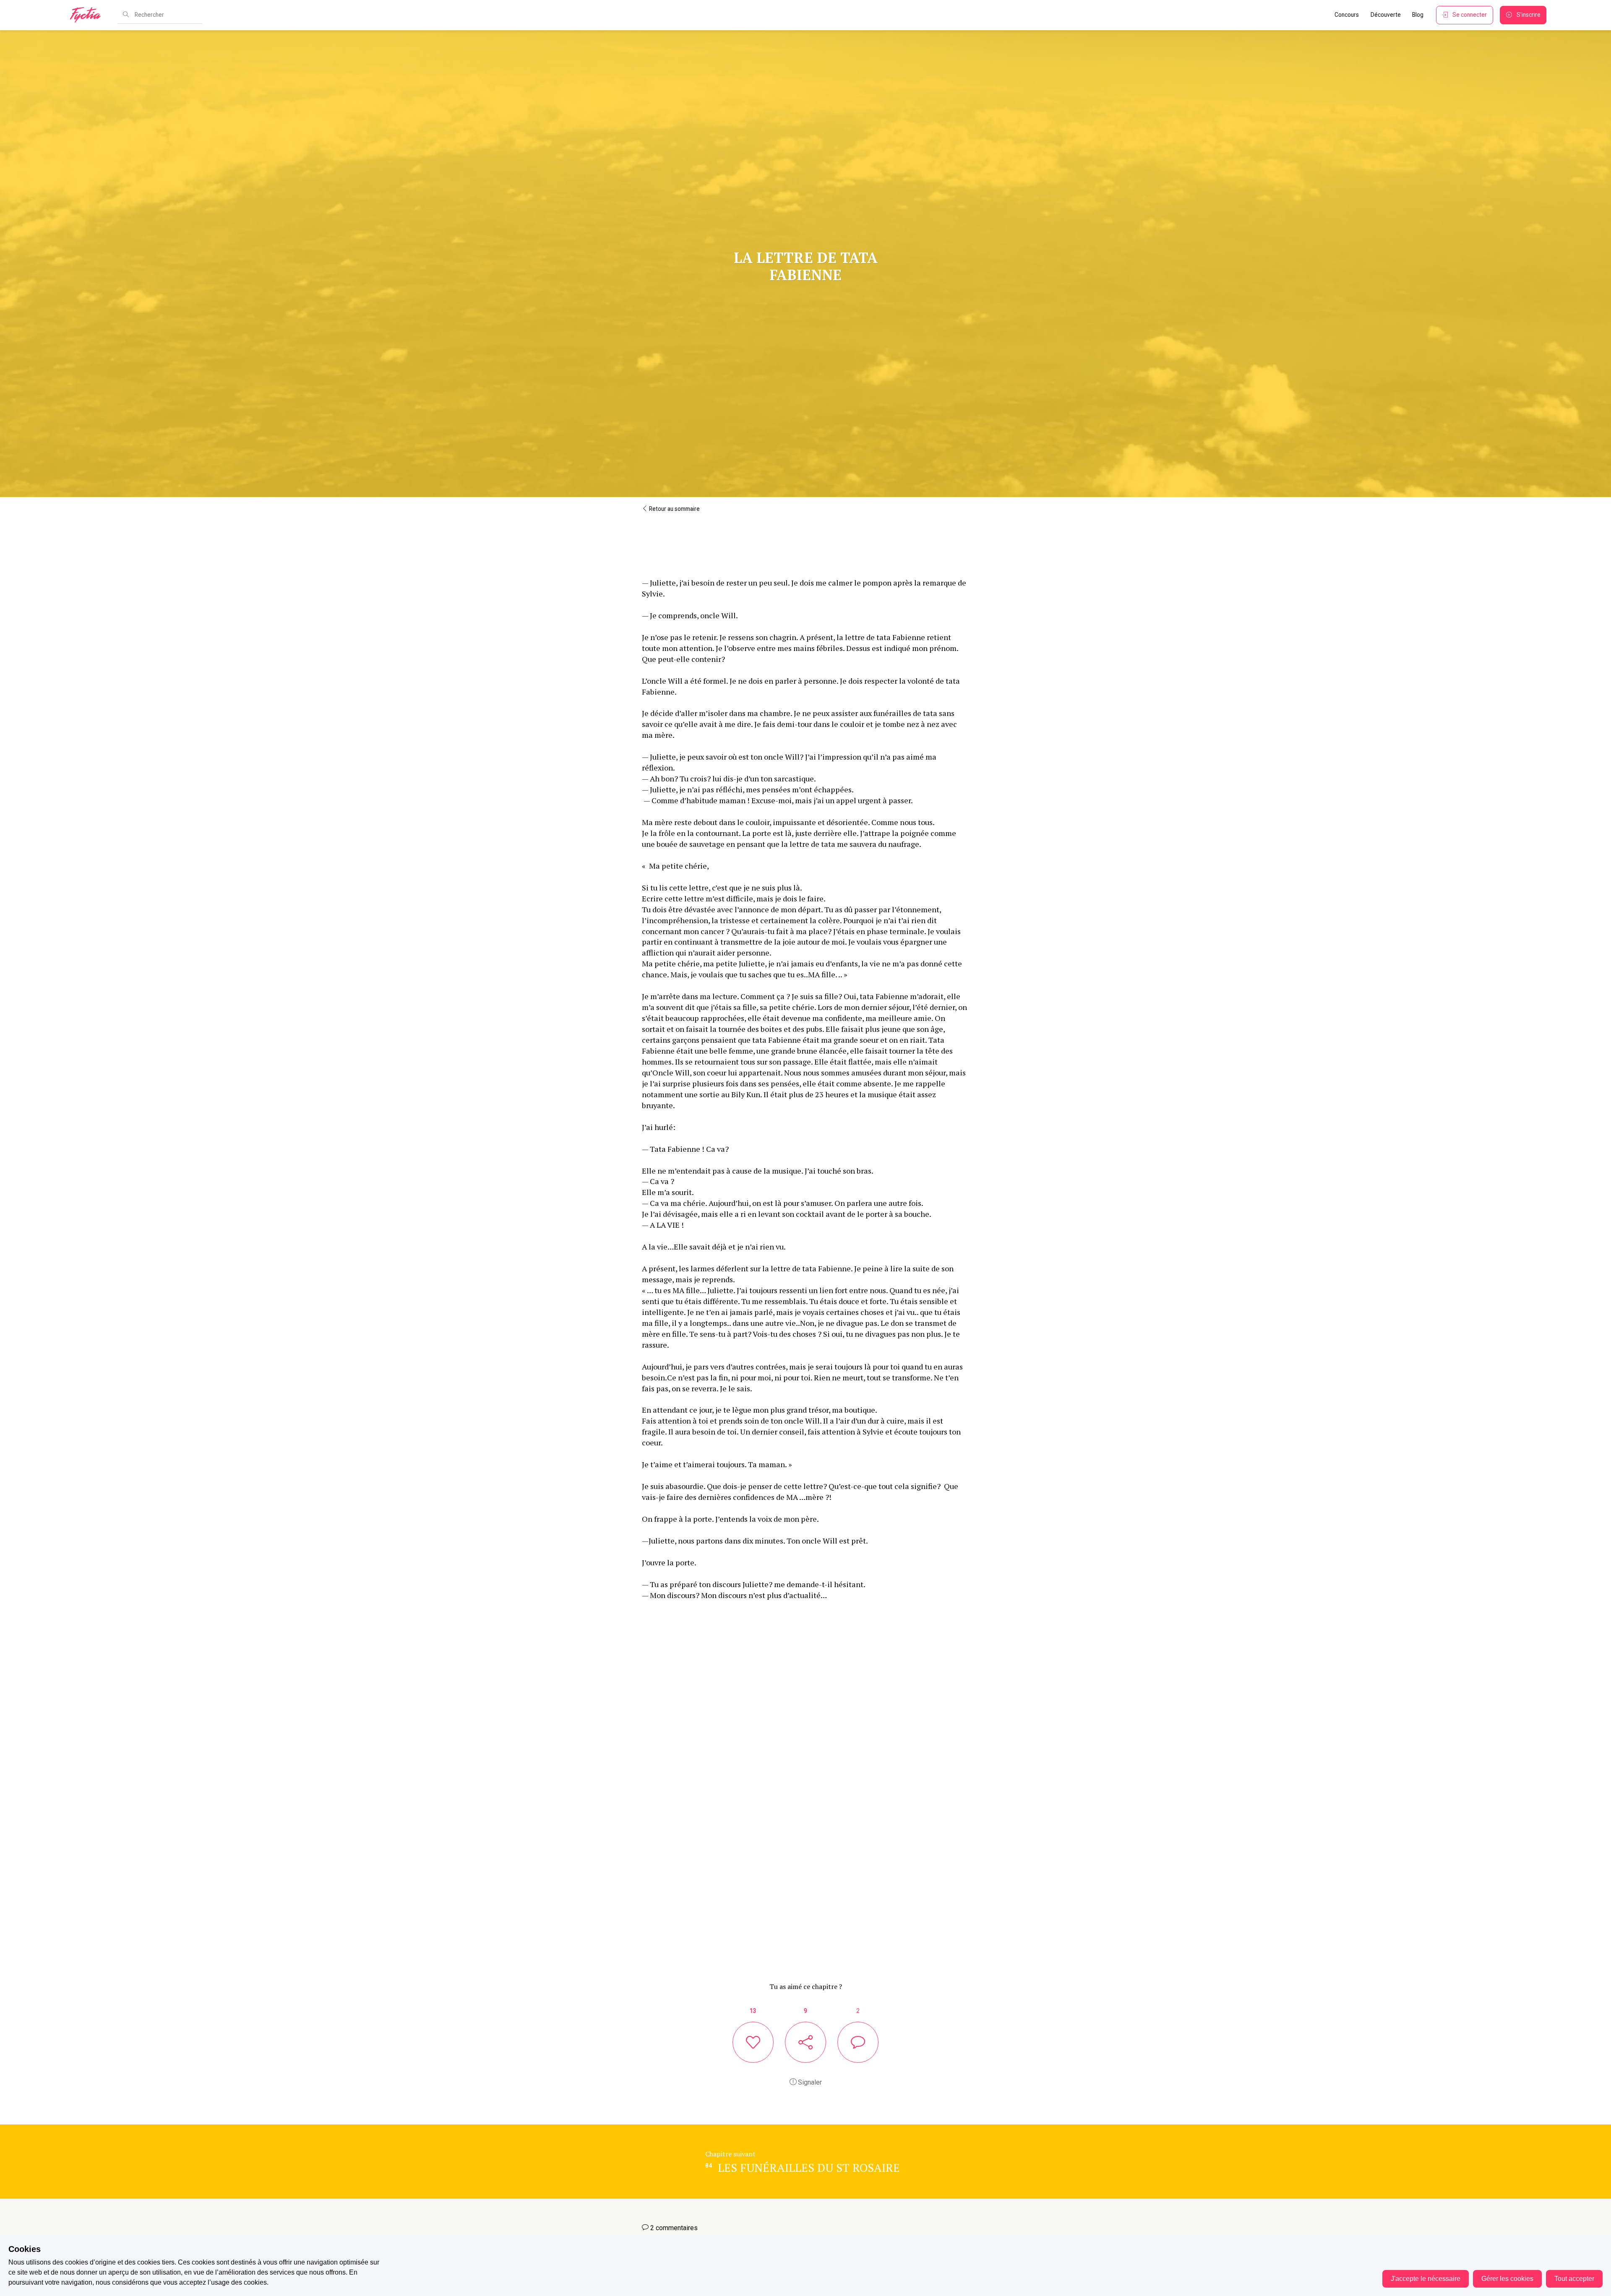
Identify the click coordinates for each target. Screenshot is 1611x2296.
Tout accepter (1574, 2279)
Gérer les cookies (1507, 2279)
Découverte (1386, 15)
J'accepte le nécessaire (1426, 2279)
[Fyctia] (88, 15)
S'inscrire (1529, 15)
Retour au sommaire (674, 509)
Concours (1347, 15)
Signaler (809, 2082)
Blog (1418, 15)
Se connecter (1470, 15)
